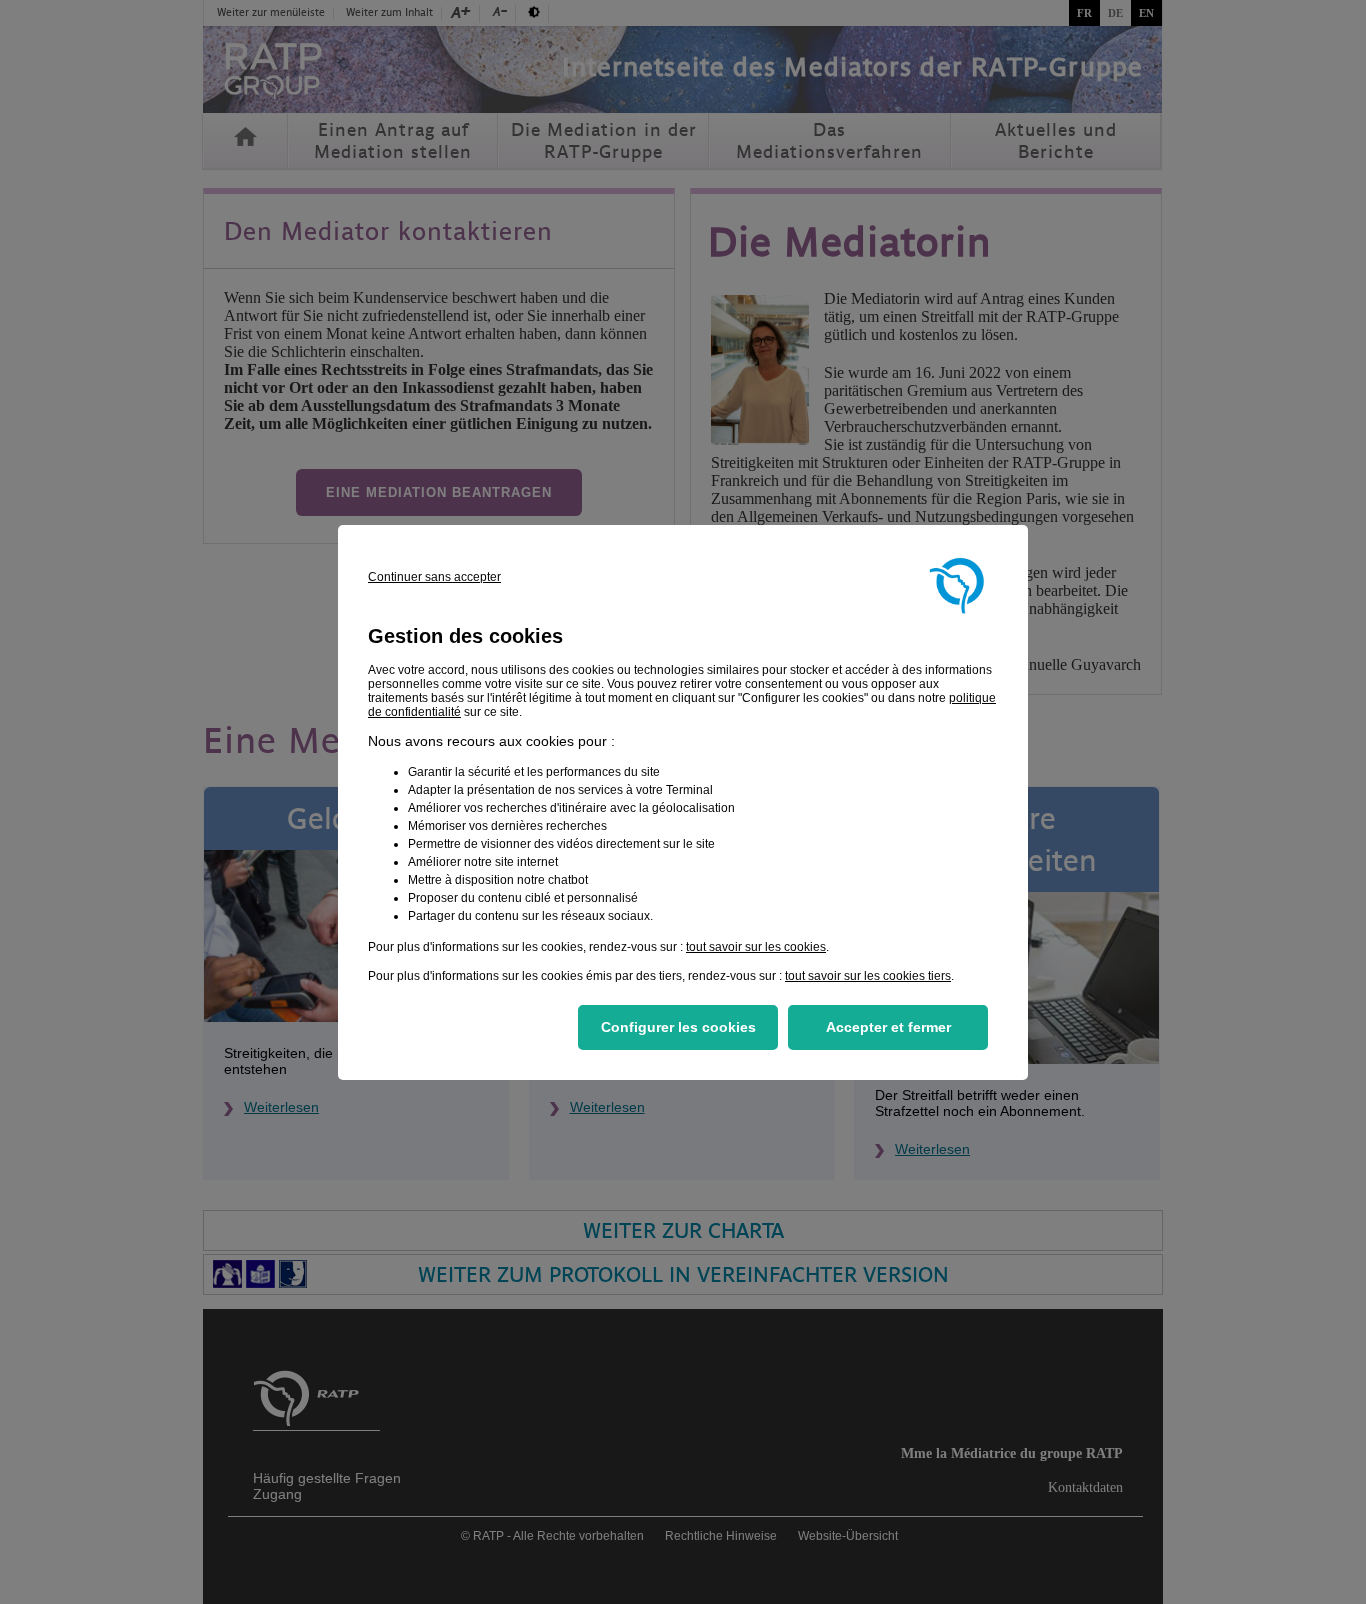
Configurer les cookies (678, 1027)
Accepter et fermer (888, 1027)
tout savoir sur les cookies (756, 947)
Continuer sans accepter (434, 577)
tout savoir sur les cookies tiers (868, 976)
